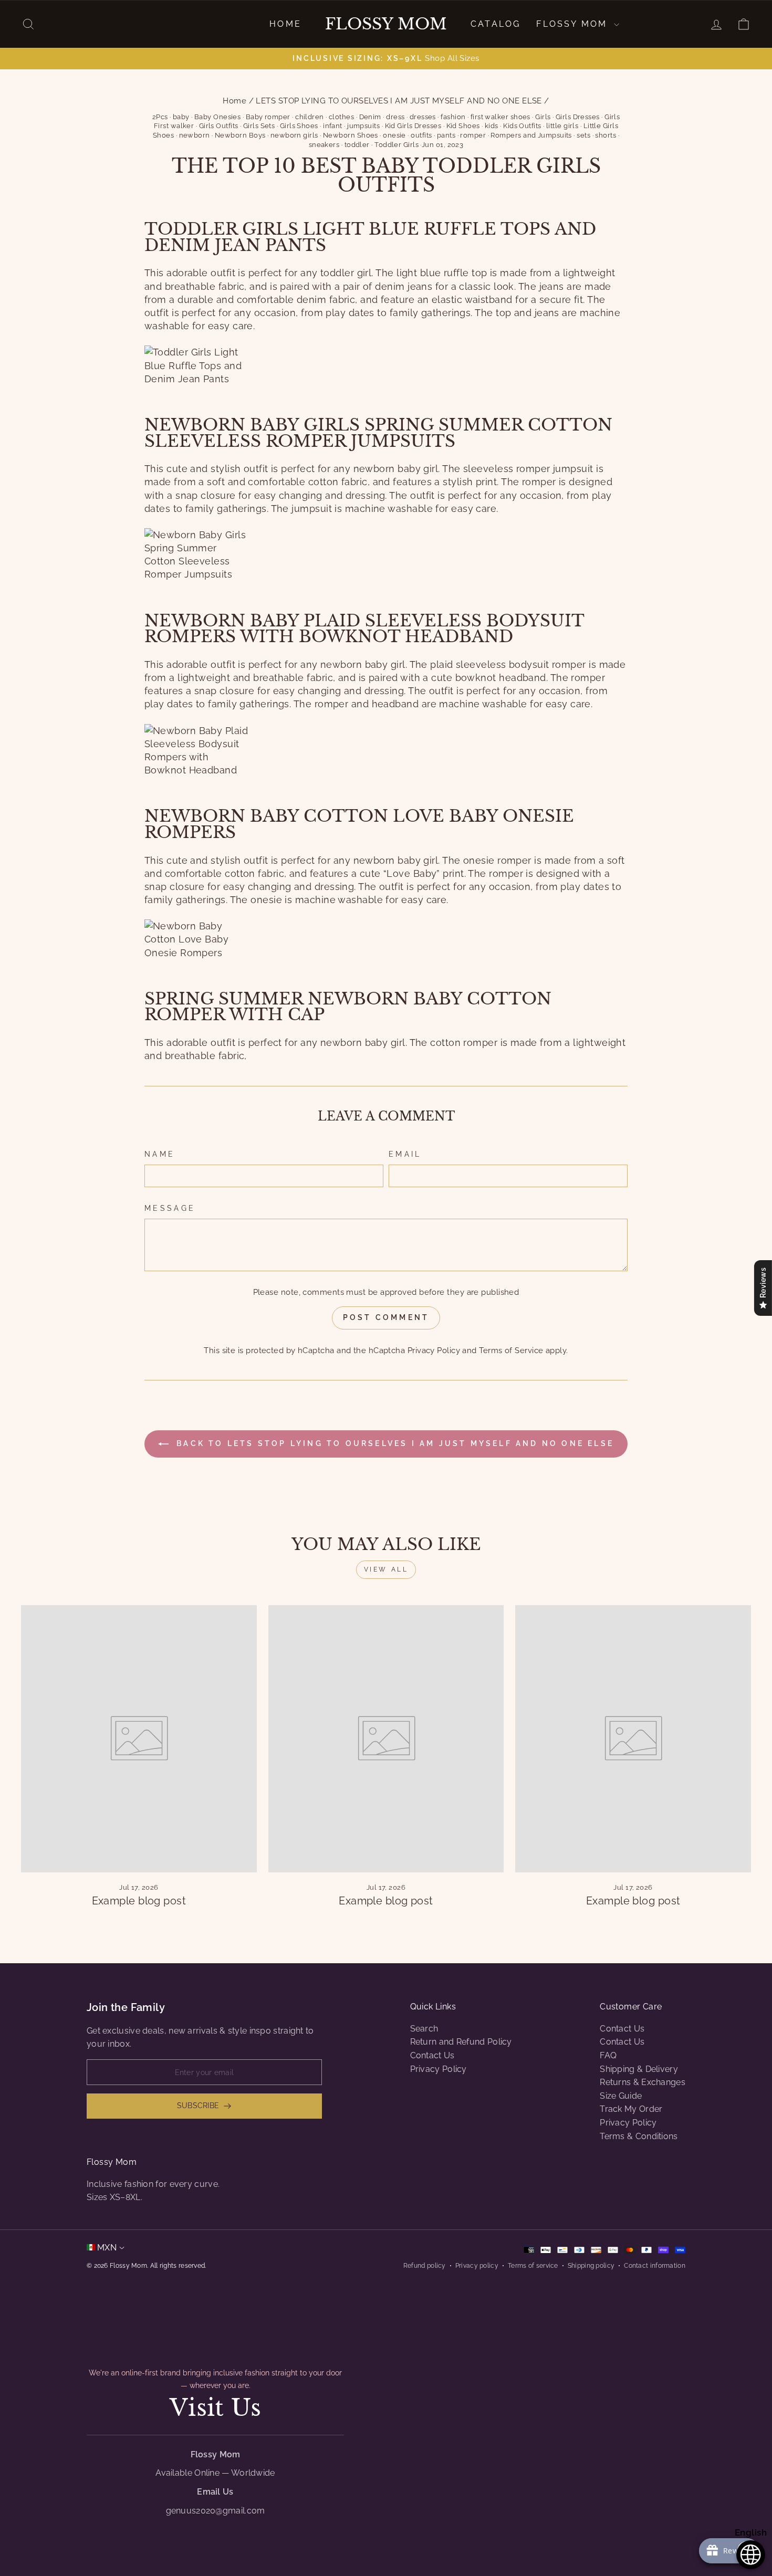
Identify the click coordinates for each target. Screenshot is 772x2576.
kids (492, 126)
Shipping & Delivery (639, 2069)
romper (473, 135)
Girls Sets (259, 126)
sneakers (324, 145)
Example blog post (139, 1901)
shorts (606, 135)
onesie (394, 135)
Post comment (386, 1317)
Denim (370, 117)
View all (386, 1569)
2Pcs (160, 117)
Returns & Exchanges (643, 2082)
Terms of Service (511, 1350)
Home (285, 24)
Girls (543, 117)
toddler (357, 145)
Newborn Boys (240, 135)
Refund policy (425, 2266)
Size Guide (621, 2096)
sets (583, 135)
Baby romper (268, 117)
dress (395, 117)
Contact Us (432, 2055)
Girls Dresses (578, 117)
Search (424, 2029)
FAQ (608, 2055)
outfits (421, 135)
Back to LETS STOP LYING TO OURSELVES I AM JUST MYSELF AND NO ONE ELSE (393, 1443)
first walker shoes (500, 117)
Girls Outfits (219, 126)
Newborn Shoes (351, 135)
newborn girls (294, 135)
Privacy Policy (434, 1350)
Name (160, 1154)
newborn (195, 135)
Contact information (655, 2266)
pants (446, 135)
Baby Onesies (217, 117)
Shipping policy (591, 2266)
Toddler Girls (397, 145)
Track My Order (631, 2109)
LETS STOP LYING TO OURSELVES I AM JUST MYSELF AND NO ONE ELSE (399, 101)
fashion (453, 117)
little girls (562, 126)
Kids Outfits (522, 126)
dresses (423, 117)
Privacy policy (477, 2266)
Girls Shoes (299, 126)
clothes (341, 117)
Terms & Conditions (639, 2136)
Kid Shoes (463, 126)
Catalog (495, 24)
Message (170, 1208)
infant (333, 126)
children (310, 117)
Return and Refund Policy (461, 2042)
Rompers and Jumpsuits (531, 135)
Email (405, 1154)
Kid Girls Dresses (413, 126)
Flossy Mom (386, 24)
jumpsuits (363, 126)
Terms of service (533, 2266)
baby (181, 117)
